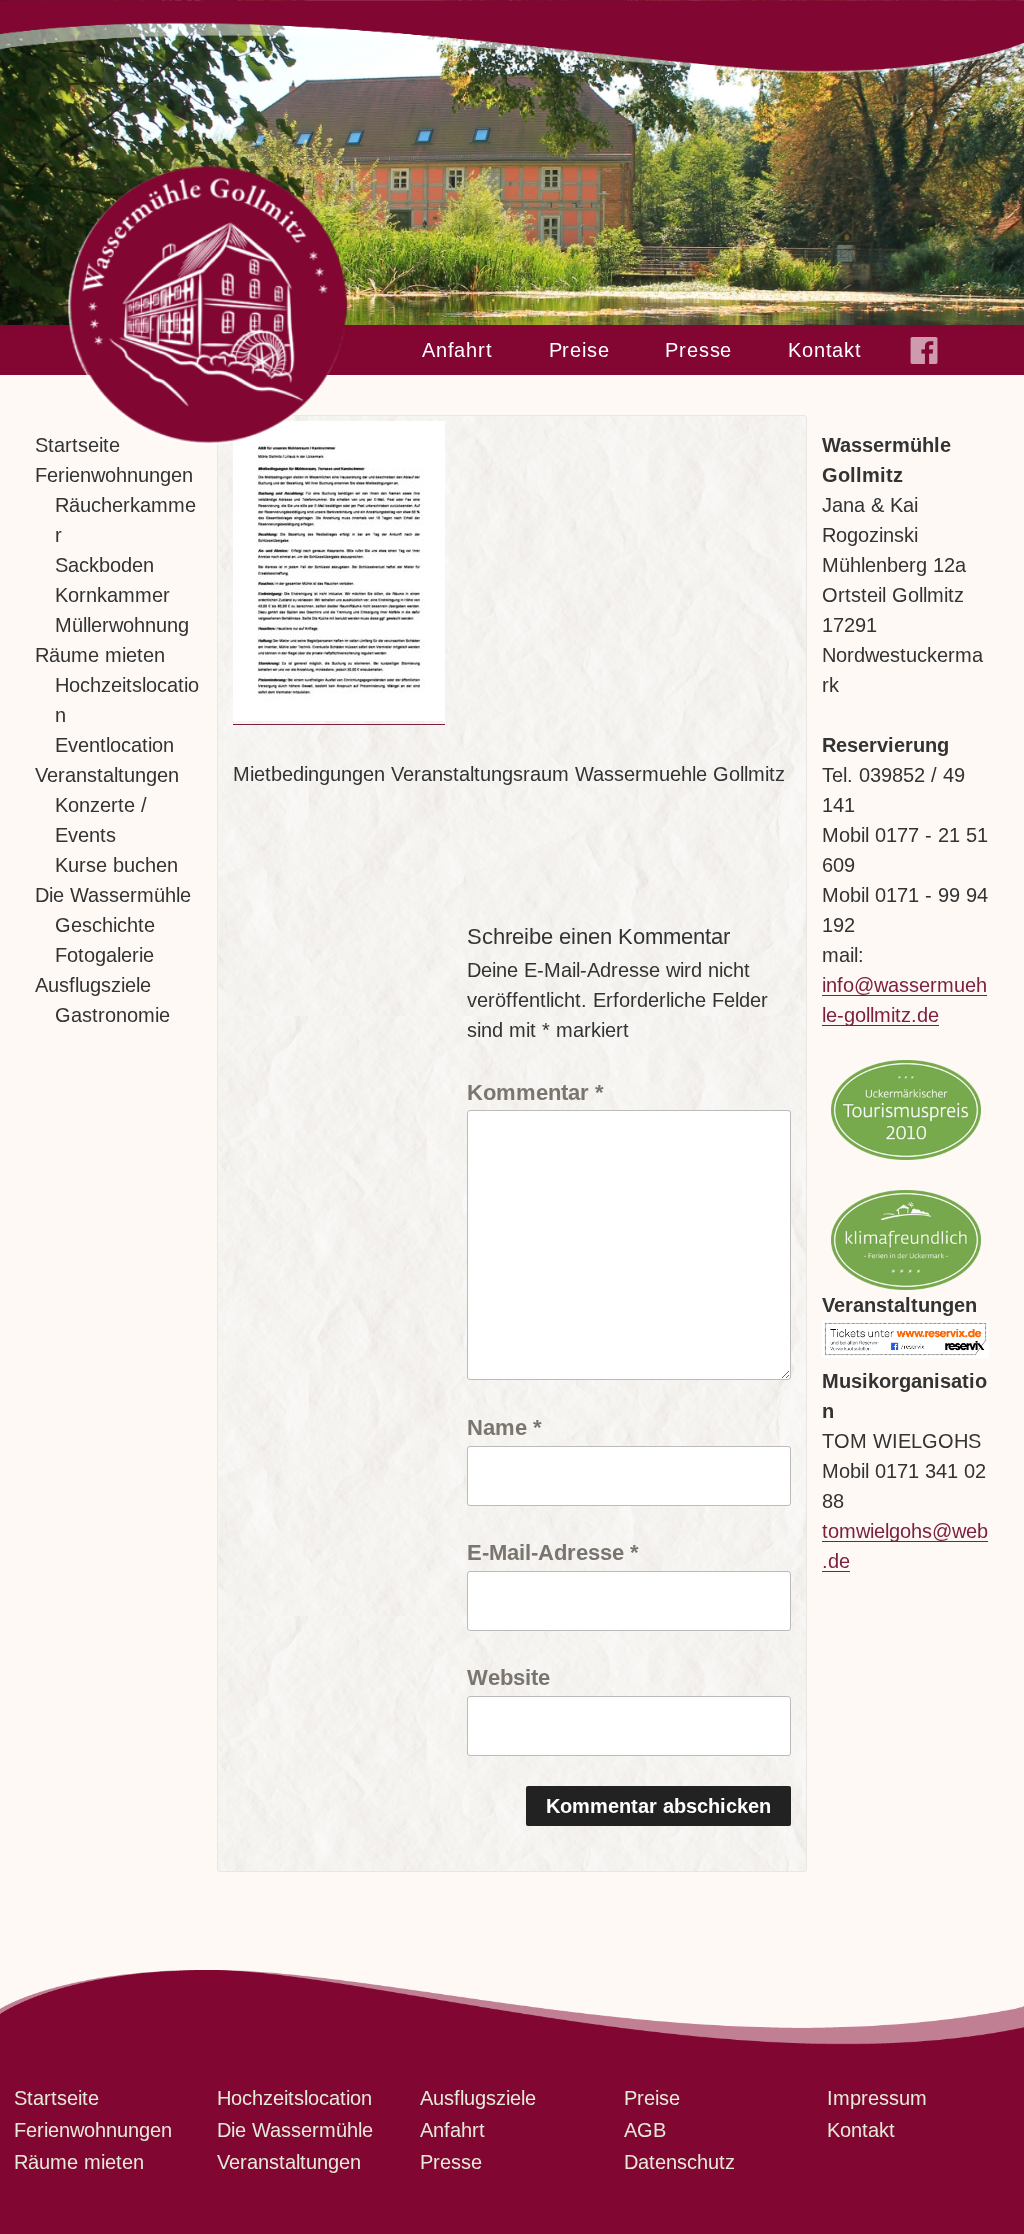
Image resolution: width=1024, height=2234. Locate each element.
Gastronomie (112, 1015)
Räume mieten (100, 655)
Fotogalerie (104, 955)
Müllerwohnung (122, 625)
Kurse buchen (116, 865)
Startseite (77, 445)
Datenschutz (679, 2162)
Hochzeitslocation (294, 2098)
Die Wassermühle (113, 895)
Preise (579, 350)
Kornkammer (112, 595)
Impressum (877, 2098)
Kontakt (825, 350)
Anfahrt (457, 350)
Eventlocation (114, 745)
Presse (698, 350)
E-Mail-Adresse (553, 1552)
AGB (645, 2130)
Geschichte (105, 925)
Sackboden (104, 565)
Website (508, 1677)
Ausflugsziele (93, 985)
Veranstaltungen (107, 775)
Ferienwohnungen (114, 475)
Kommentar (535, 1092)
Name (504, 1427)
